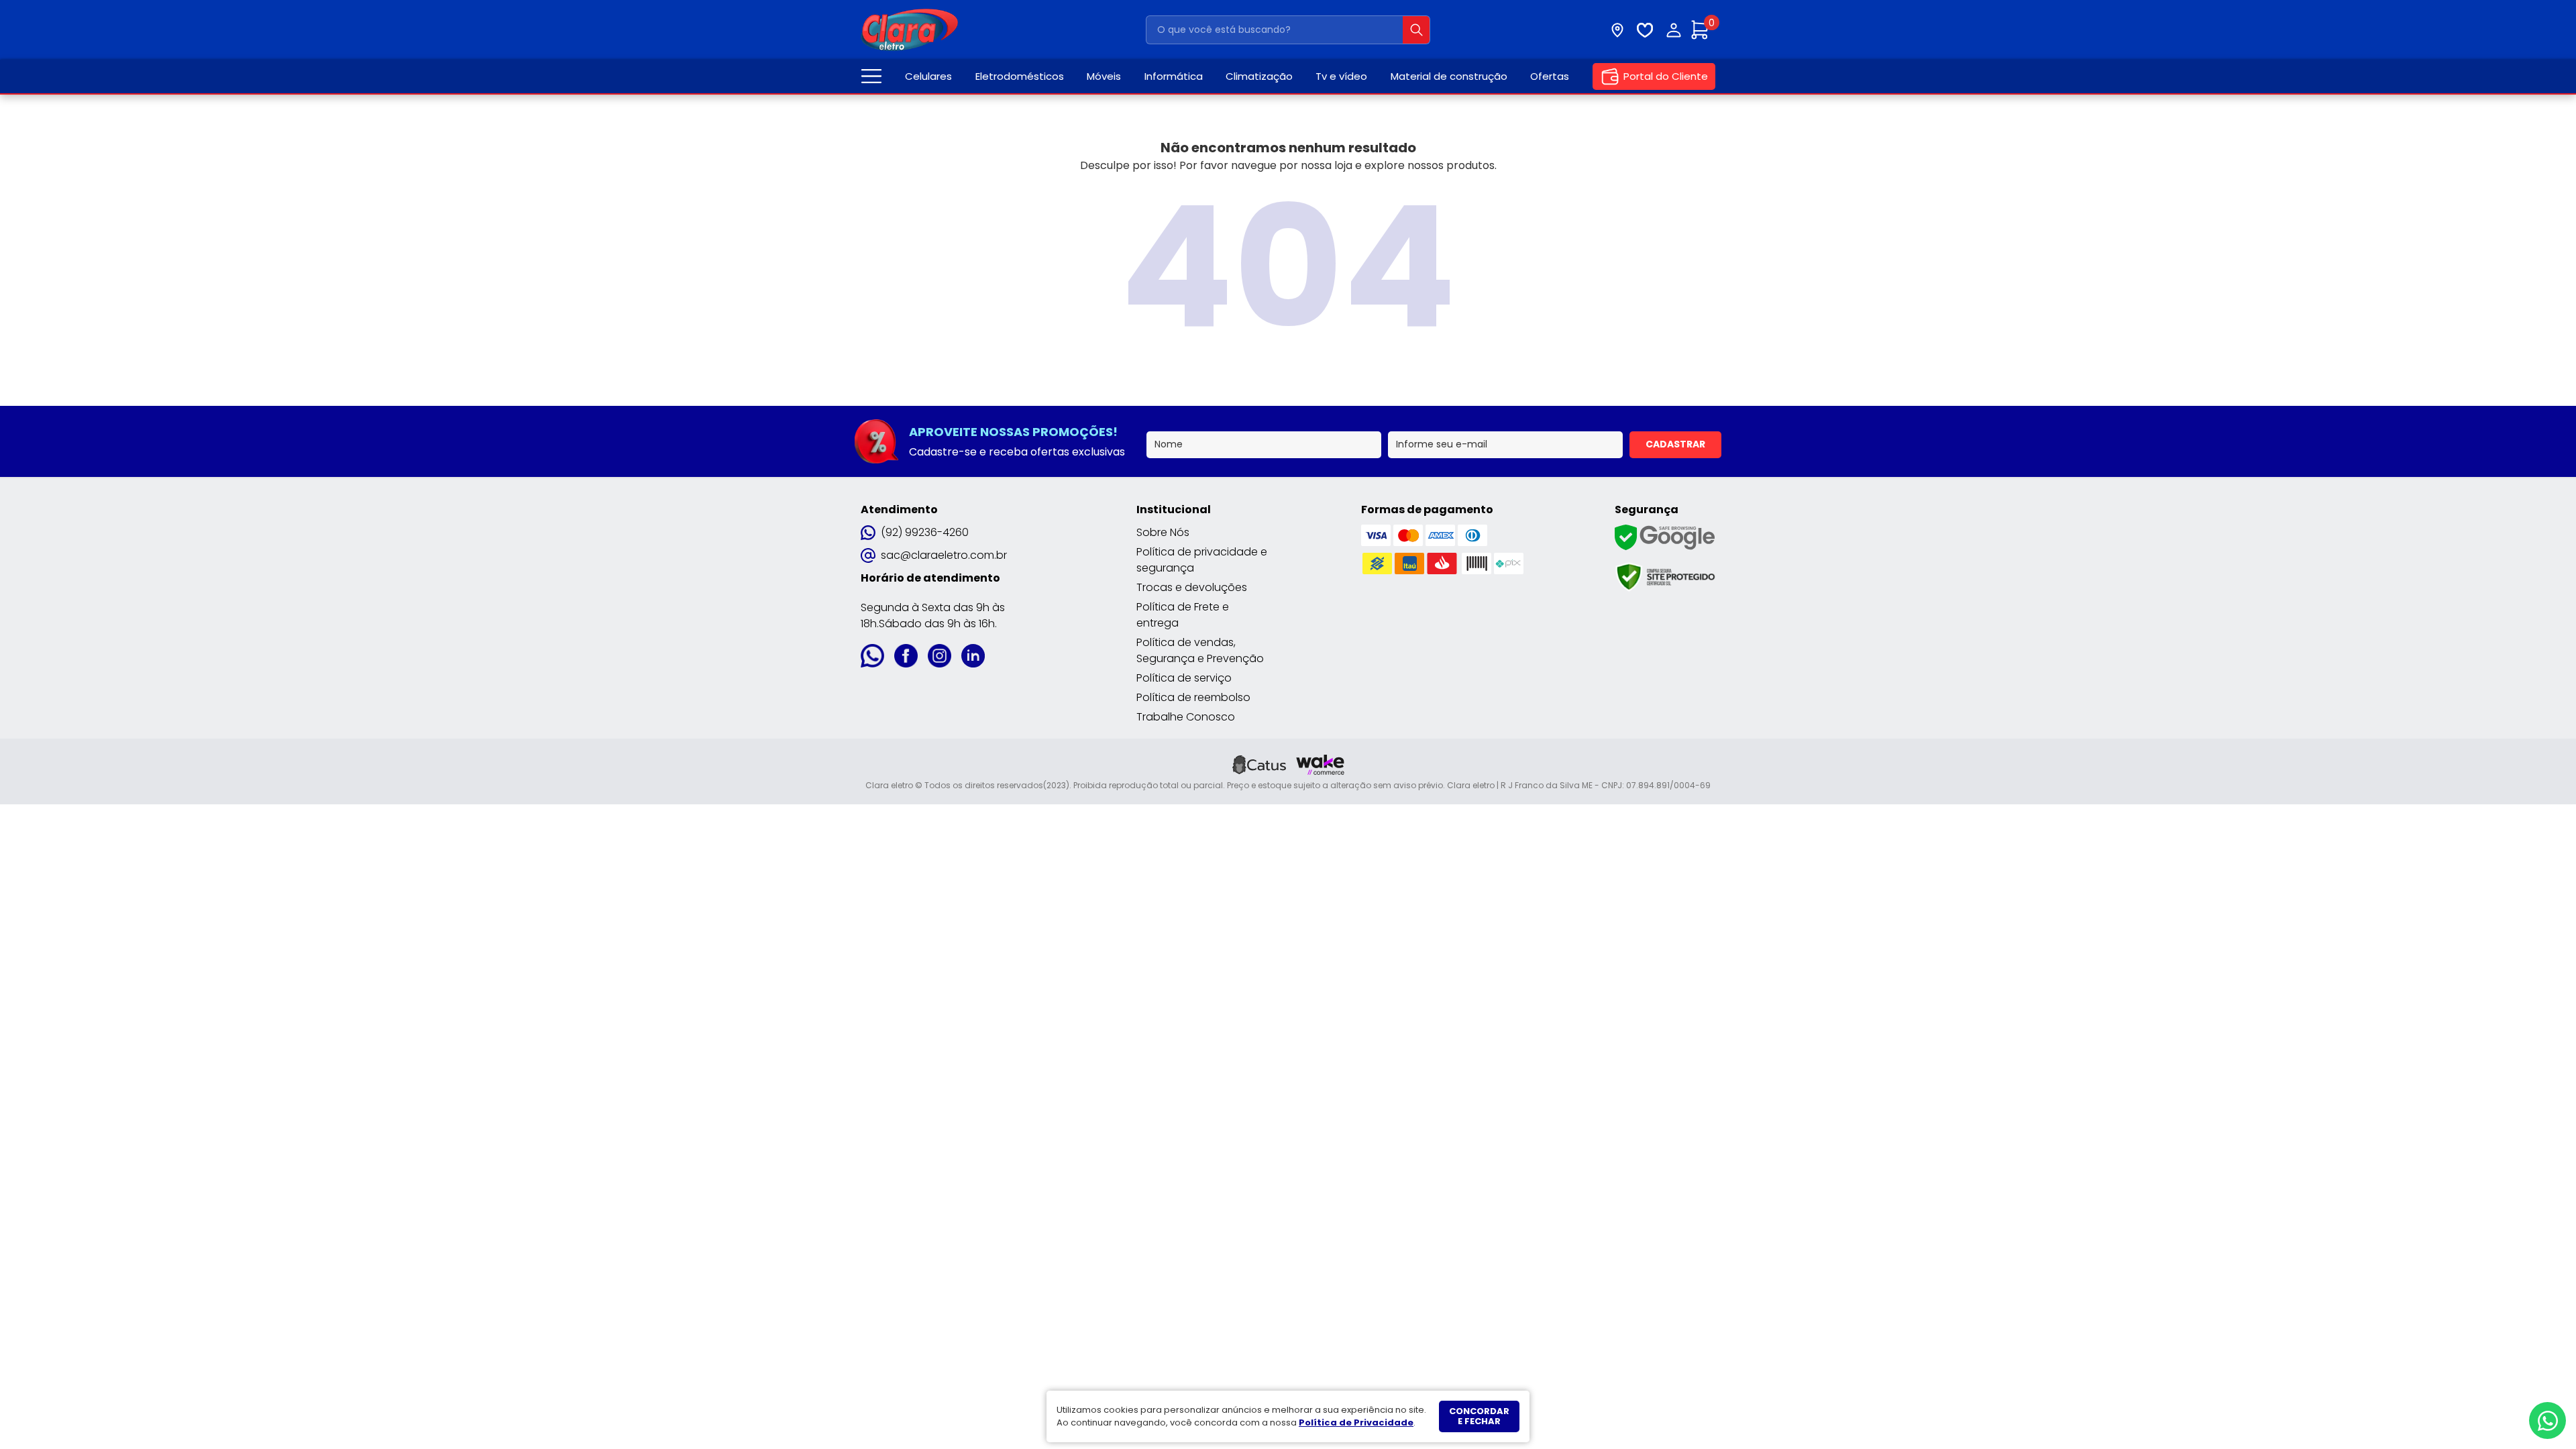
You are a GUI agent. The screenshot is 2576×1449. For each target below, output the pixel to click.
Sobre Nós (1163, 532)
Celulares (928, 76)
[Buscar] (1416, 30)
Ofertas (1550, 76)
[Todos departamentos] (871, 76)
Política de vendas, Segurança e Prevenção (1200, 650)
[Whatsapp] (2547, 1420)
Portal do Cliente (1666, 76)
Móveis (1104, 76)
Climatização (1259, 76)
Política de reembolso (1193, 697)
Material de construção (1449, 76)
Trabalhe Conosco (1186, 717)
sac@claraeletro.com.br (944, 555)
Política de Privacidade (1356, 1423)
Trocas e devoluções (1192, 587)
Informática (1174, 76)
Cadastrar (1675, 444)
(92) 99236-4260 (925, 532)
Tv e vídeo (1341, 76)
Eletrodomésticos (1020, 76)
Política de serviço (1184, 678)
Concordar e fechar (1479, 1416)
